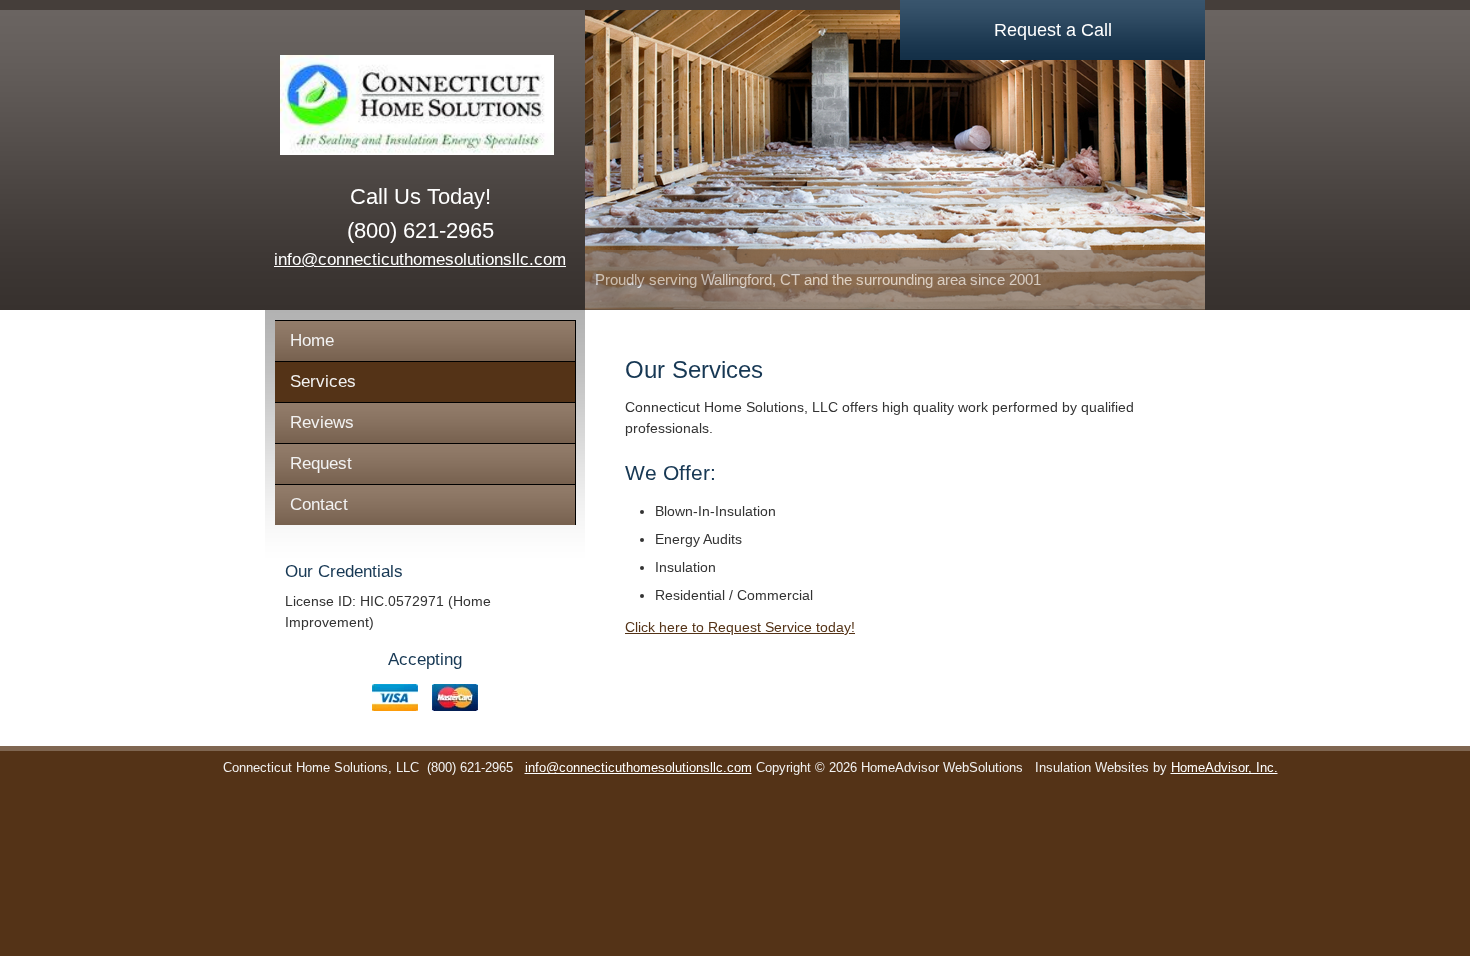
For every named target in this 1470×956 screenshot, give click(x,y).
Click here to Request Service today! (740, 627)
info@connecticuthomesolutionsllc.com (420, 259)
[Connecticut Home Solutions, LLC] (420, 105)
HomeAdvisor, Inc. (1224, 768)
